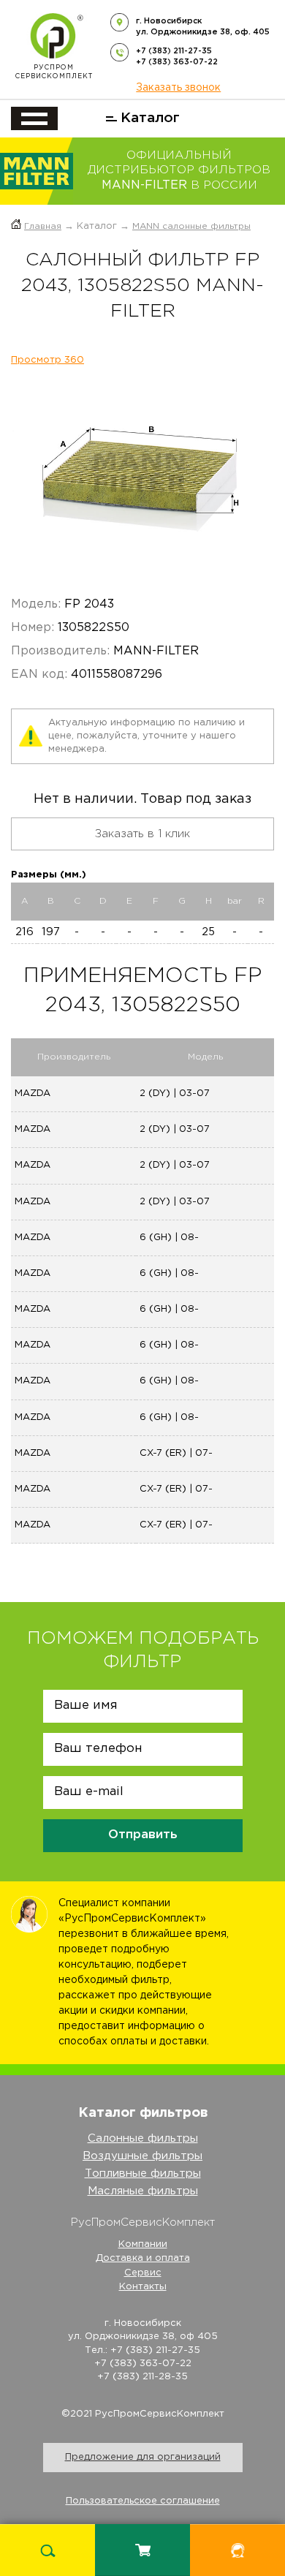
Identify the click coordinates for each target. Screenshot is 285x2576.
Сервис (143, 2273)
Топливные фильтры (143, 2173)
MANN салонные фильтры (191, 226)
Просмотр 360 (47, 360)
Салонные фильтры (143, 2138)
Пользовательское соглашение (143, 2501)
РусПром (54, 72)
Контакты (143, 2287)
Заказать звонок (178, 88)
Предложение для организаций (143, 2457)
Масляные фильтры (143, 2191)
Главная (43, 226)
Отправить (143, 1835)
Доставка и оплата (143, 2258)
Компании (143, 2244)
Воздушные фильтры (142, 2156)
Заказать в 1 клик (142, 834)
